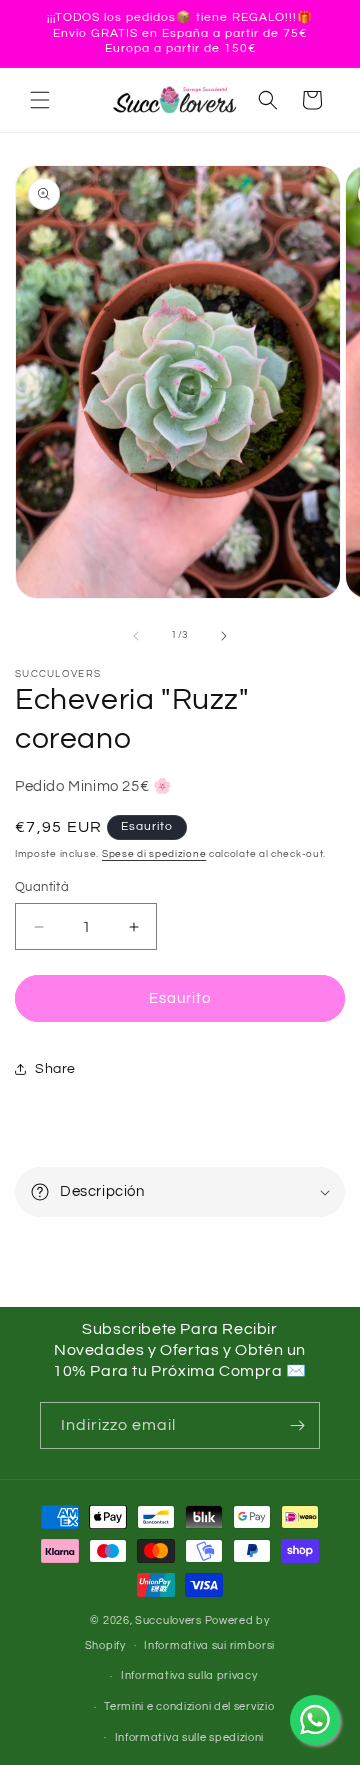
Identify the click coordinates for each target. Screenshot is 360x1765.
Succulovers (168, 1620)
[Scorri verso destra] (224, 636)
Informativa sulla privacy (189, 1675)
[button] (40, 100)
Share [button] (55, 1069)
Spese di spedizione (154, 854)
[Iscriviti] (297, 1425)
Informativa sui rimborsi (209, 1645)
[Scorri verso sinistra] (136, 636)
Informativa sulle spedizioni (190, 1737)
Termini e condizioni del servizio (189, 1706)
